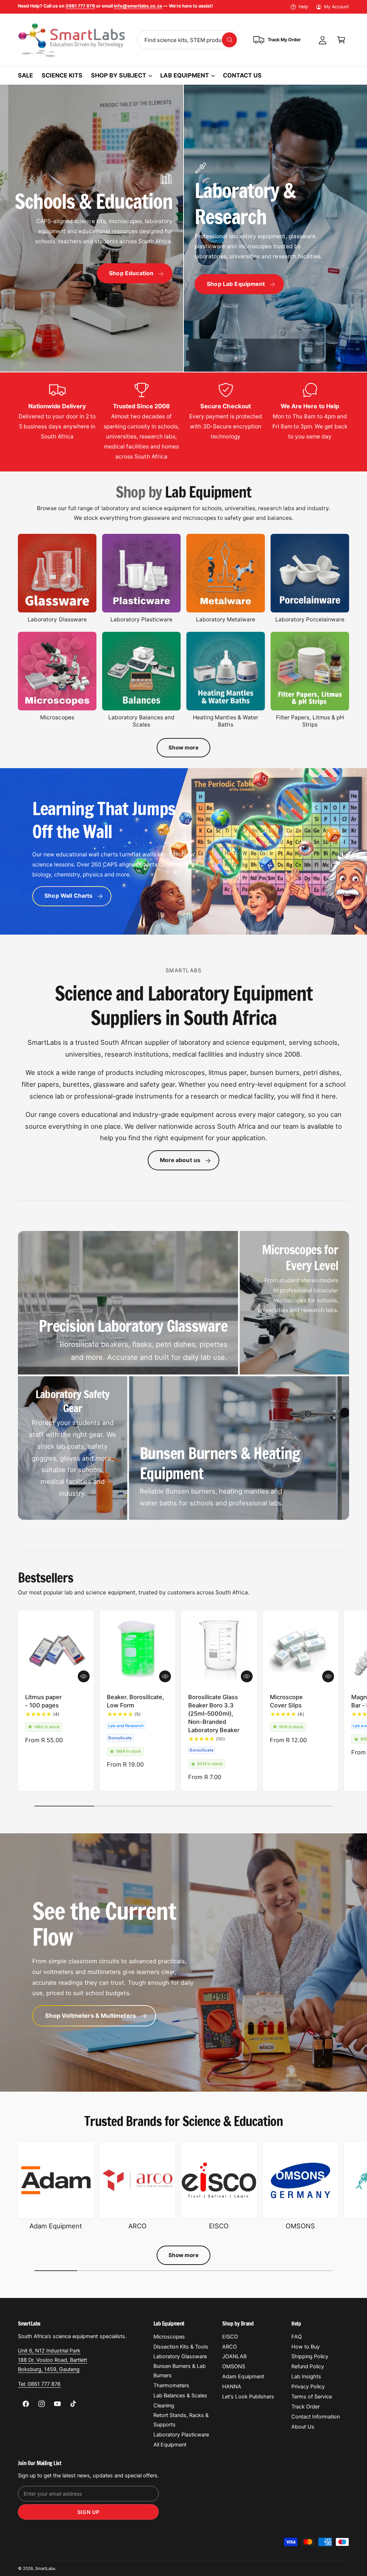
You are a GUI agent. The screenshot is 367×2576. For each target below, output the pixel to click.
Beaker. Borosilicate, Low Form (135, 1701)
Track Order (306, 2407)
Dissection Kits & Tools (181, 2347)
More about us (180, 1160)
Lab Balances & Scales (180, 2396)
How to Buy (306, 2347)
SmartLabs (45, 2568)
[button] (341, 40)
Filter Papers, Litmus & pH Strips (310, 721)
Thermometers (171, 2385)
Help (303, 7)
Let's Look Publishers (248, 2397)
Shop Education (131, 273)
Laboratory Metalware (226, 619)
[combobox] (188, 40)
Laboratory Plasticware (141, 619)
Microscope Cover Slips (286, 1701)
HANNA (232, 2387)
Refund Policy (308, 2366)
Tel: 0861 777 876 (39, 2384)
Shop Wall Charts (68, 896)
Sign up (89, 2512)
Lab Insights (306, 2377)
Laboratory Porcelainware (310, 619)
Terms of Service (312, 2397)
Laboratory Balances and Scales (141, 721)
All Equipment (170, 2445)
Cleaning (164, 2406)
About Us (303, 2427)
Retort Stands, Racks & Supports (181, 2420)
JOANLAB (234, 2356)
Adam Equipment (56, 2226)
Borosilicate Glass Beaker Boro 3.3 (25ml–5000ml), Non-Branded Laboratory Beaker (214, 1714)
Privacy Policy (308, 2387)
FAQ (297, 2337)
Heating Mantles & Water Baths (225, 721)
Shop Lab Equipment (236, 284)
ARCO (137, 2226)
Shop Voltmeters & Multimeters (90, 2016)
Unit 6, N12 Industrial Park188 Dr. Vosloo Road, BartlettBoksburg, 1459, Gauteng (53, 2360)
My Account (337, 7)
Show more (183, 748)
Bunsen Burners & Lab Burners (180, 2371)
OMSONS (300, 2226)
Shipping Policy (310, 2356)
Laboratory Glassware (57, 619)
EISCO (219, 2226)
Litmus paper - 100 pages (43, 1701)
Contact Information (316, 2417)
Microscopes (57, 717)
